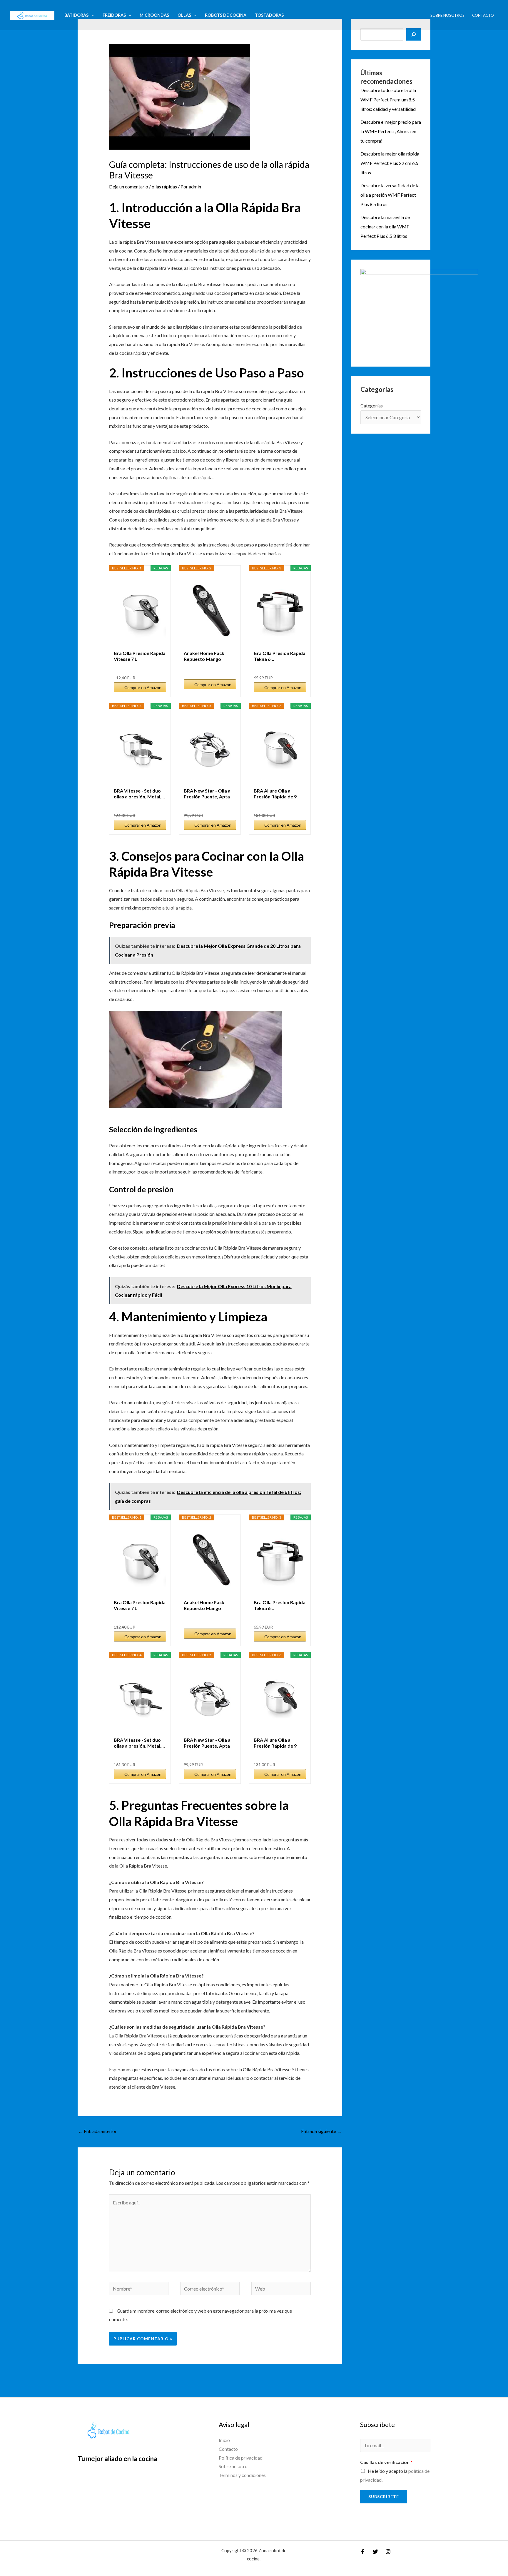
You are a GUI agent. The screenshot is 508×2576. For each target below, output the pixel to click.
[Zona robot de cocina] (32, 15)
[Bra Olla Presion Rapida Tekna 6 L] (280, 611)
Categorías (372, 406)
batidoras (76, 15)
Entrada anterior (97, 2131)
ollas (184, 15)
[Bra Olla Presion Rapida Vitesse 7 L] (140, 611)
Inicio (224, 2440)
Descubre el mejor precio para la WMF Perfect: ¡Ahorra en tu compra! (391, 131)
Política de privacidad (241, 2458)
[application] (91, 15)
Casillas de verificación (386, 2462)
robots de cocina (226, 15)
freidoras (114, 15)
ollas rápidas (164, 187)
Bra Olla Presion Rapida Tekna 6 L (280, 656)
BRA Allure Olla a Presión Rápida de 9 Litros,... (275, 794)
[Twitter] (375, 2552)
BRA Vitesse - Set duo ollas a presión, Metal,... (139, 794)
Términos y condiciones (242, 2475)
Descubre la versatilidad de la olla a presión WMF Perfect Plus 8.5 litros (390, 195)
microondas (154, 15)
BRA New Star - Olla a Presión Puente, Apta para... (207, 794)
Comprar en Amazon (143, 687)
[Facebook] (363, 2552)
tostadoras (269, 15)
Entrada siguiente (321, 2131)
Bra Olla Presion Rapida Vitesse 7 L (140, 656)
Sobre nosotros (447, 15)
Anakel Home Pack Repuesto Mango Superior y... (204, 656)
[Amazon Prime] (158, 668)
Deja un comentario (129, 187)
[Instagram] (388, 2552)
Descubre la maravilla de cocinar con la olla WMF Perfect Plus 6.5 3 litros (385, 226)
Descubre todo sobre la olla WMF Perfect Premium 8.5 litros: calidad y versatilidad (388, 100)
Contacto (483, 15)
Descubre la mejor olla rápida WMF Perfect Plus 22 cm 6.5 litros (390, 163)
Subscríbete (384, 2496)
